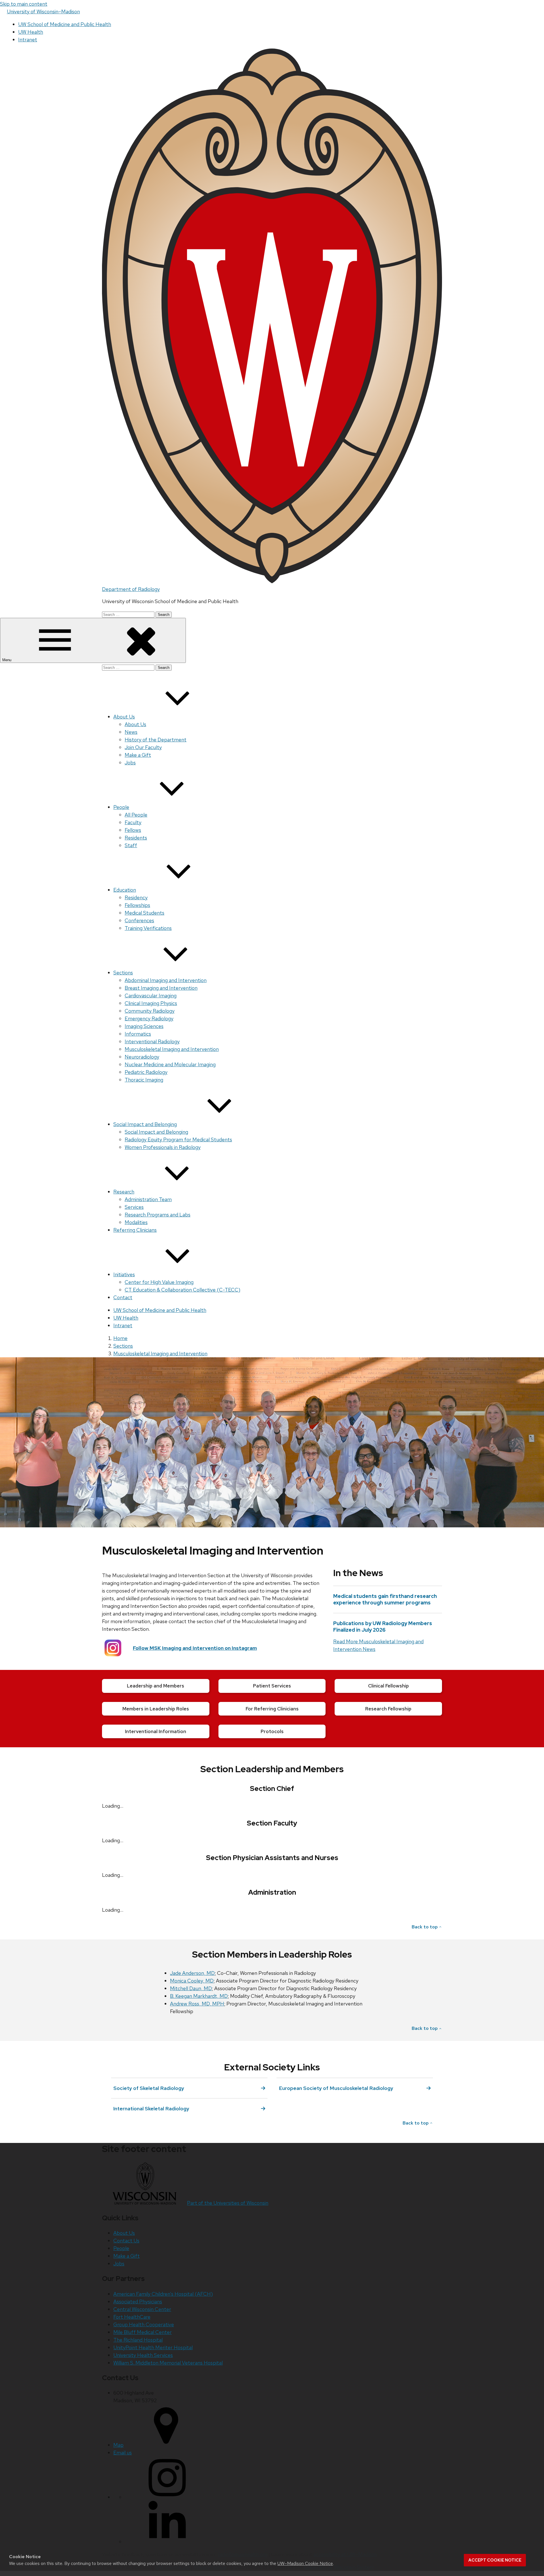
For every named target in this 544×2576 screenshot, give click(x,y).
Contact (123, 1297)
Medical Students (144, 913)
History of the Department (156, 740)
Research (124, 1192)
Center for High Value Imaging (159, 1282)
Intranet (28, 40)
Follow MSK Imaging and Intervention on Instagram (195, 1648)
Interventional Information (156, 1731)
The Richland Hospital (138, 2340)
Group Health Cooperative (144, 2324)
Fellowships (137, 905)
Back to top (425, 1927)
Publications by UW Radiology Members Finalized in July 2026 (383, 1627)
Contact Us (126, 2241)
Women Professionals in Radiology (163, 1147)
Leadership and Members (156, 1686)
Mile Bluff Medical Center (143, 2332)
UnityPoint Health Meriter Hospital (153, 2347)
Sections (123, 973)
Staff (131, 845)
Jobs (130, 763)
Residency (136, 897)
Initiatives (124, 1274)
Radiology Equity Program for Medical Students (178, 1139)
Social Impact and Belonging (145, 1124)
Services (134, 1207)
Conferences (139, 920)
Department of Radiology (131, 589)
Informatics (138, 1034)
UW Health (31, 32)
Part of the (228, 2203)
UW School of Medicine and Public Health (65, 24)
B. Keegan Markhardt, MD (199, 1996)
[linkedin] (167, 2542)
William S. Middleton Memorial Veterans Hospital (168, 2363)
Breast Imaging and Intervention (161, 988)
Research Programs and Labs (158, 1215)
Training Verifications (148, 928)
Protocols (272, 1731)
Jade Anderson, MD (192, 1973)
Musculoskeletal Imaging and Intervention (172, 1049)
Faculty (133, 822)
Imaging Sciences (144, 1026)
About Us (124, 717)
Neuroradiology (142, 1057)
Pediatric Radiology (146, 1072)
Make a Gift (138, 755)
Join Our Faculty (143, 747)
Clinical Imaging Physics (151, 1003)
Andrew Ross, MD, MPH (197, 2004)
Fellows (133, 830)
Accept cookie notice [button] (495, 2560)
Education (125, 890)
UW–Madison (43, 11)
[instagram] (167, 2497)
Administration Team (148, 1199)
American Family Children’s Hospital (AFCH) (163, 2294)
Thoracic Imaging (144, 1080)
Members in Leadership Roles (156, 1709)
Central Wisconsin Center (142, 2309)
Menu (7, 660)
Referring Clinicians (135, 1230)
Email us (123, 2453)
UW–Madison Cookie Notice (305, 2563)
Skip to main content (24, 4)
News (131, 732)
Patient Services (272, 1686)
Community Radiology (150, 1011)
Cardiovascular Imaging (151, 996)
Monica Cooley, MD (192, 1981)
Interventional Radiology (152, 1041)
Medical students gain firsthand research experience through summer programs (385, 1599)
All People (136, 815)
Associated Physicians (138, 2302)
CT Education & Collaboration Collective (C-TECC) (182, 1290)
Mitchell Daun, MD (191, 1988)
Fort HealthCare (132, 2317)
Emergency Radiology (149, 1018)
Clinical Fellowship (388, 1686)
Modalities (136, 1222)
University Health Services (143, 2355)
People (121, 807)
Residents (136, 838)
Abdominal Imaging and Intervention (166, 980)
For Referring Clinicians (272, 1709)
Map (118, 2445)
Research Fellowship (388, 1709)
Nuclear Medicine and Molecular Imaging (170, 1064)
